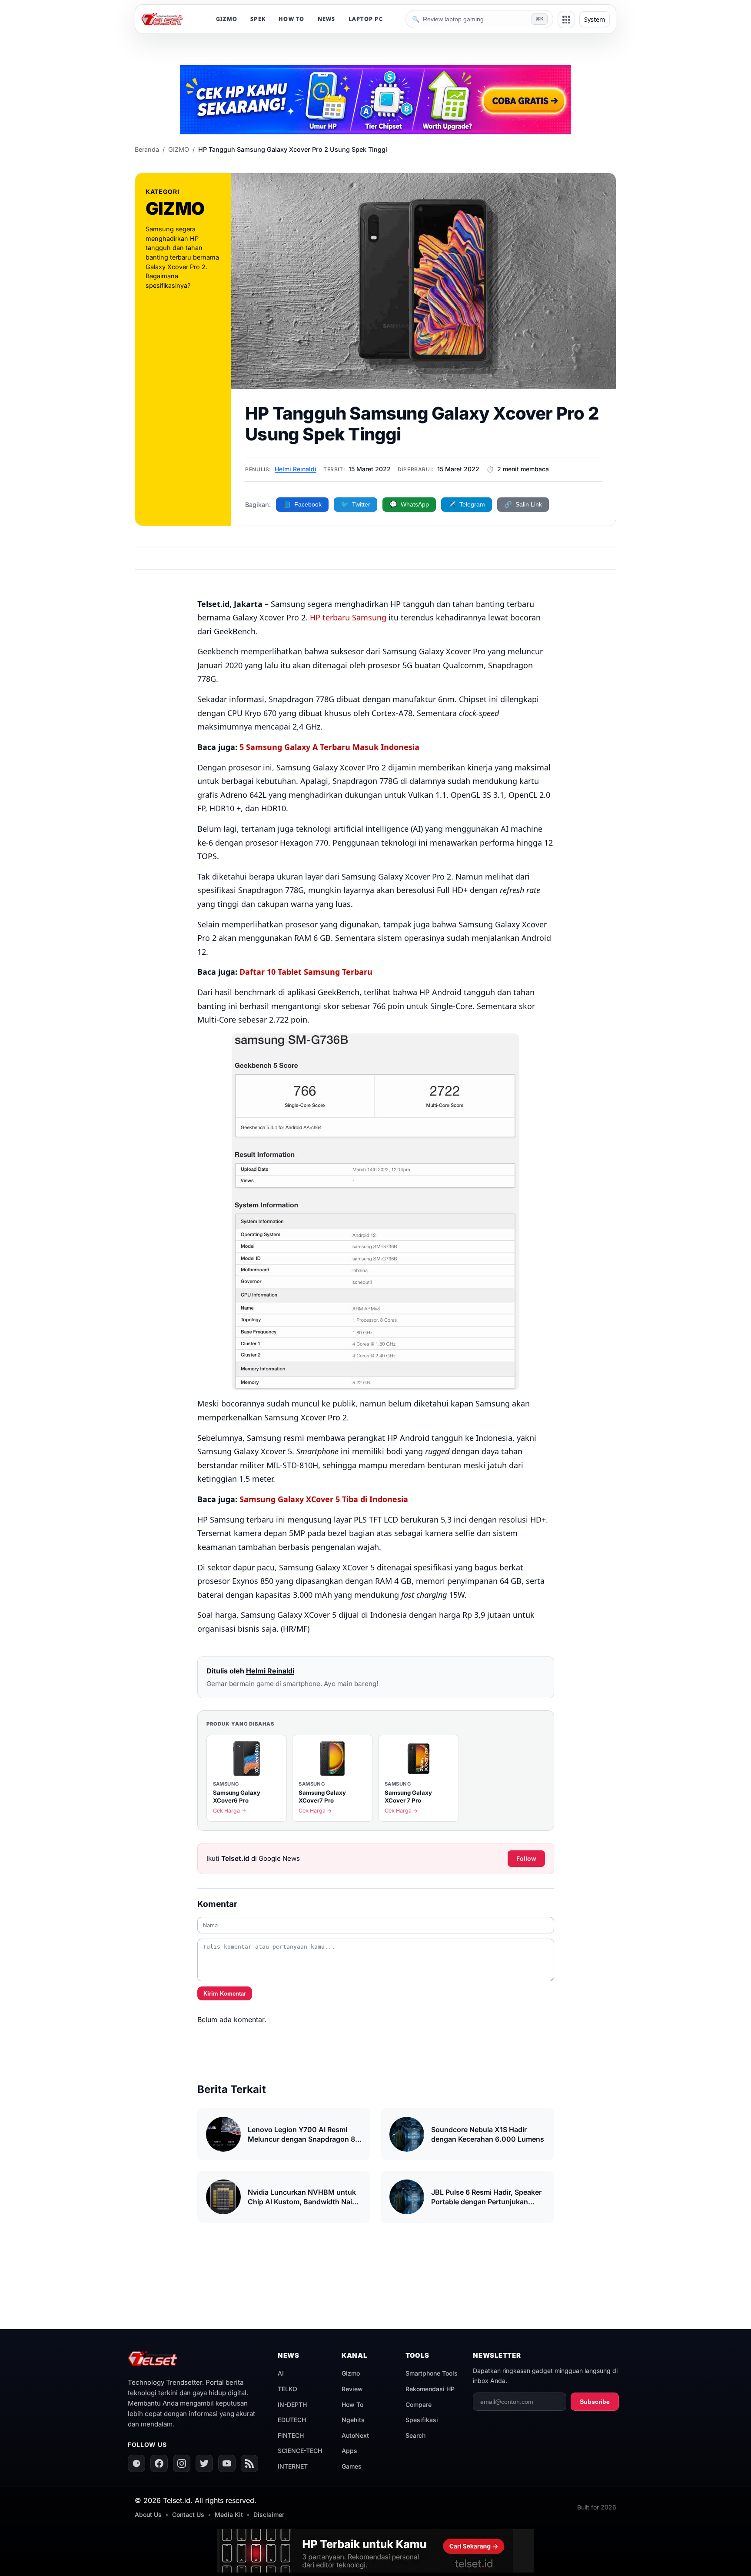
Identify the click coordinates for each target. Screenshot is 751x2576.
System (595, 19)
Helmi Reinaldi (296, 469)
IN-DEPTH (292, 2404)
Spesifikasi (422, 2420)
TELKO (287, 2389)
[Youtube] (227, 2463)
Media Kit (229, 2514)
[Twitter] (204, 2463)
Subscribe (595, 2402)
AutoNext (355, 2435)
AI (281, 2373)
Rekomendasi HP (430, 2389)
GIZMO (227, 19)
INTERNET (293, 2466)
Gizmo (351, 2373)
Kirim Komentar (225, 1994)
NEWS (327, 19)
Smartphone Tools (432, 2373)
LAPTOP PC (366, 19)
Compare (419, 2404)
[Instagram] (182, 2463)
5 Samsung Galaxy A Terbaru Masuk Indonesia (329, 747)
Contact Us (188, 2514)
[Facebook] (159, 2463)
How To (352, 2404)
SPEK (258, 19)
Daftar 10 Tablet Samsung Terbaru (306, 972)
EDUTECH (292, 2420)
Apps (349, 2451)
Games (352, 2466)
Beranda (147, 149)
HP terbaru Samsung (348, 617)
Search (415, 2435)
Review (352, 2389)
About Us (148, 2514)
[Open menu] (566, 20)
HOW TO (292, 19)
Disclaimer (269, 2514)
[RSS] (249, 2463)
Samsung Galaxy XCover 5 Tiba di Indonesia (324, 1499)
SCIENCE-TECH (300, 2451)
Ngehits (353, 2420)
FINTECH (291, 2435)
